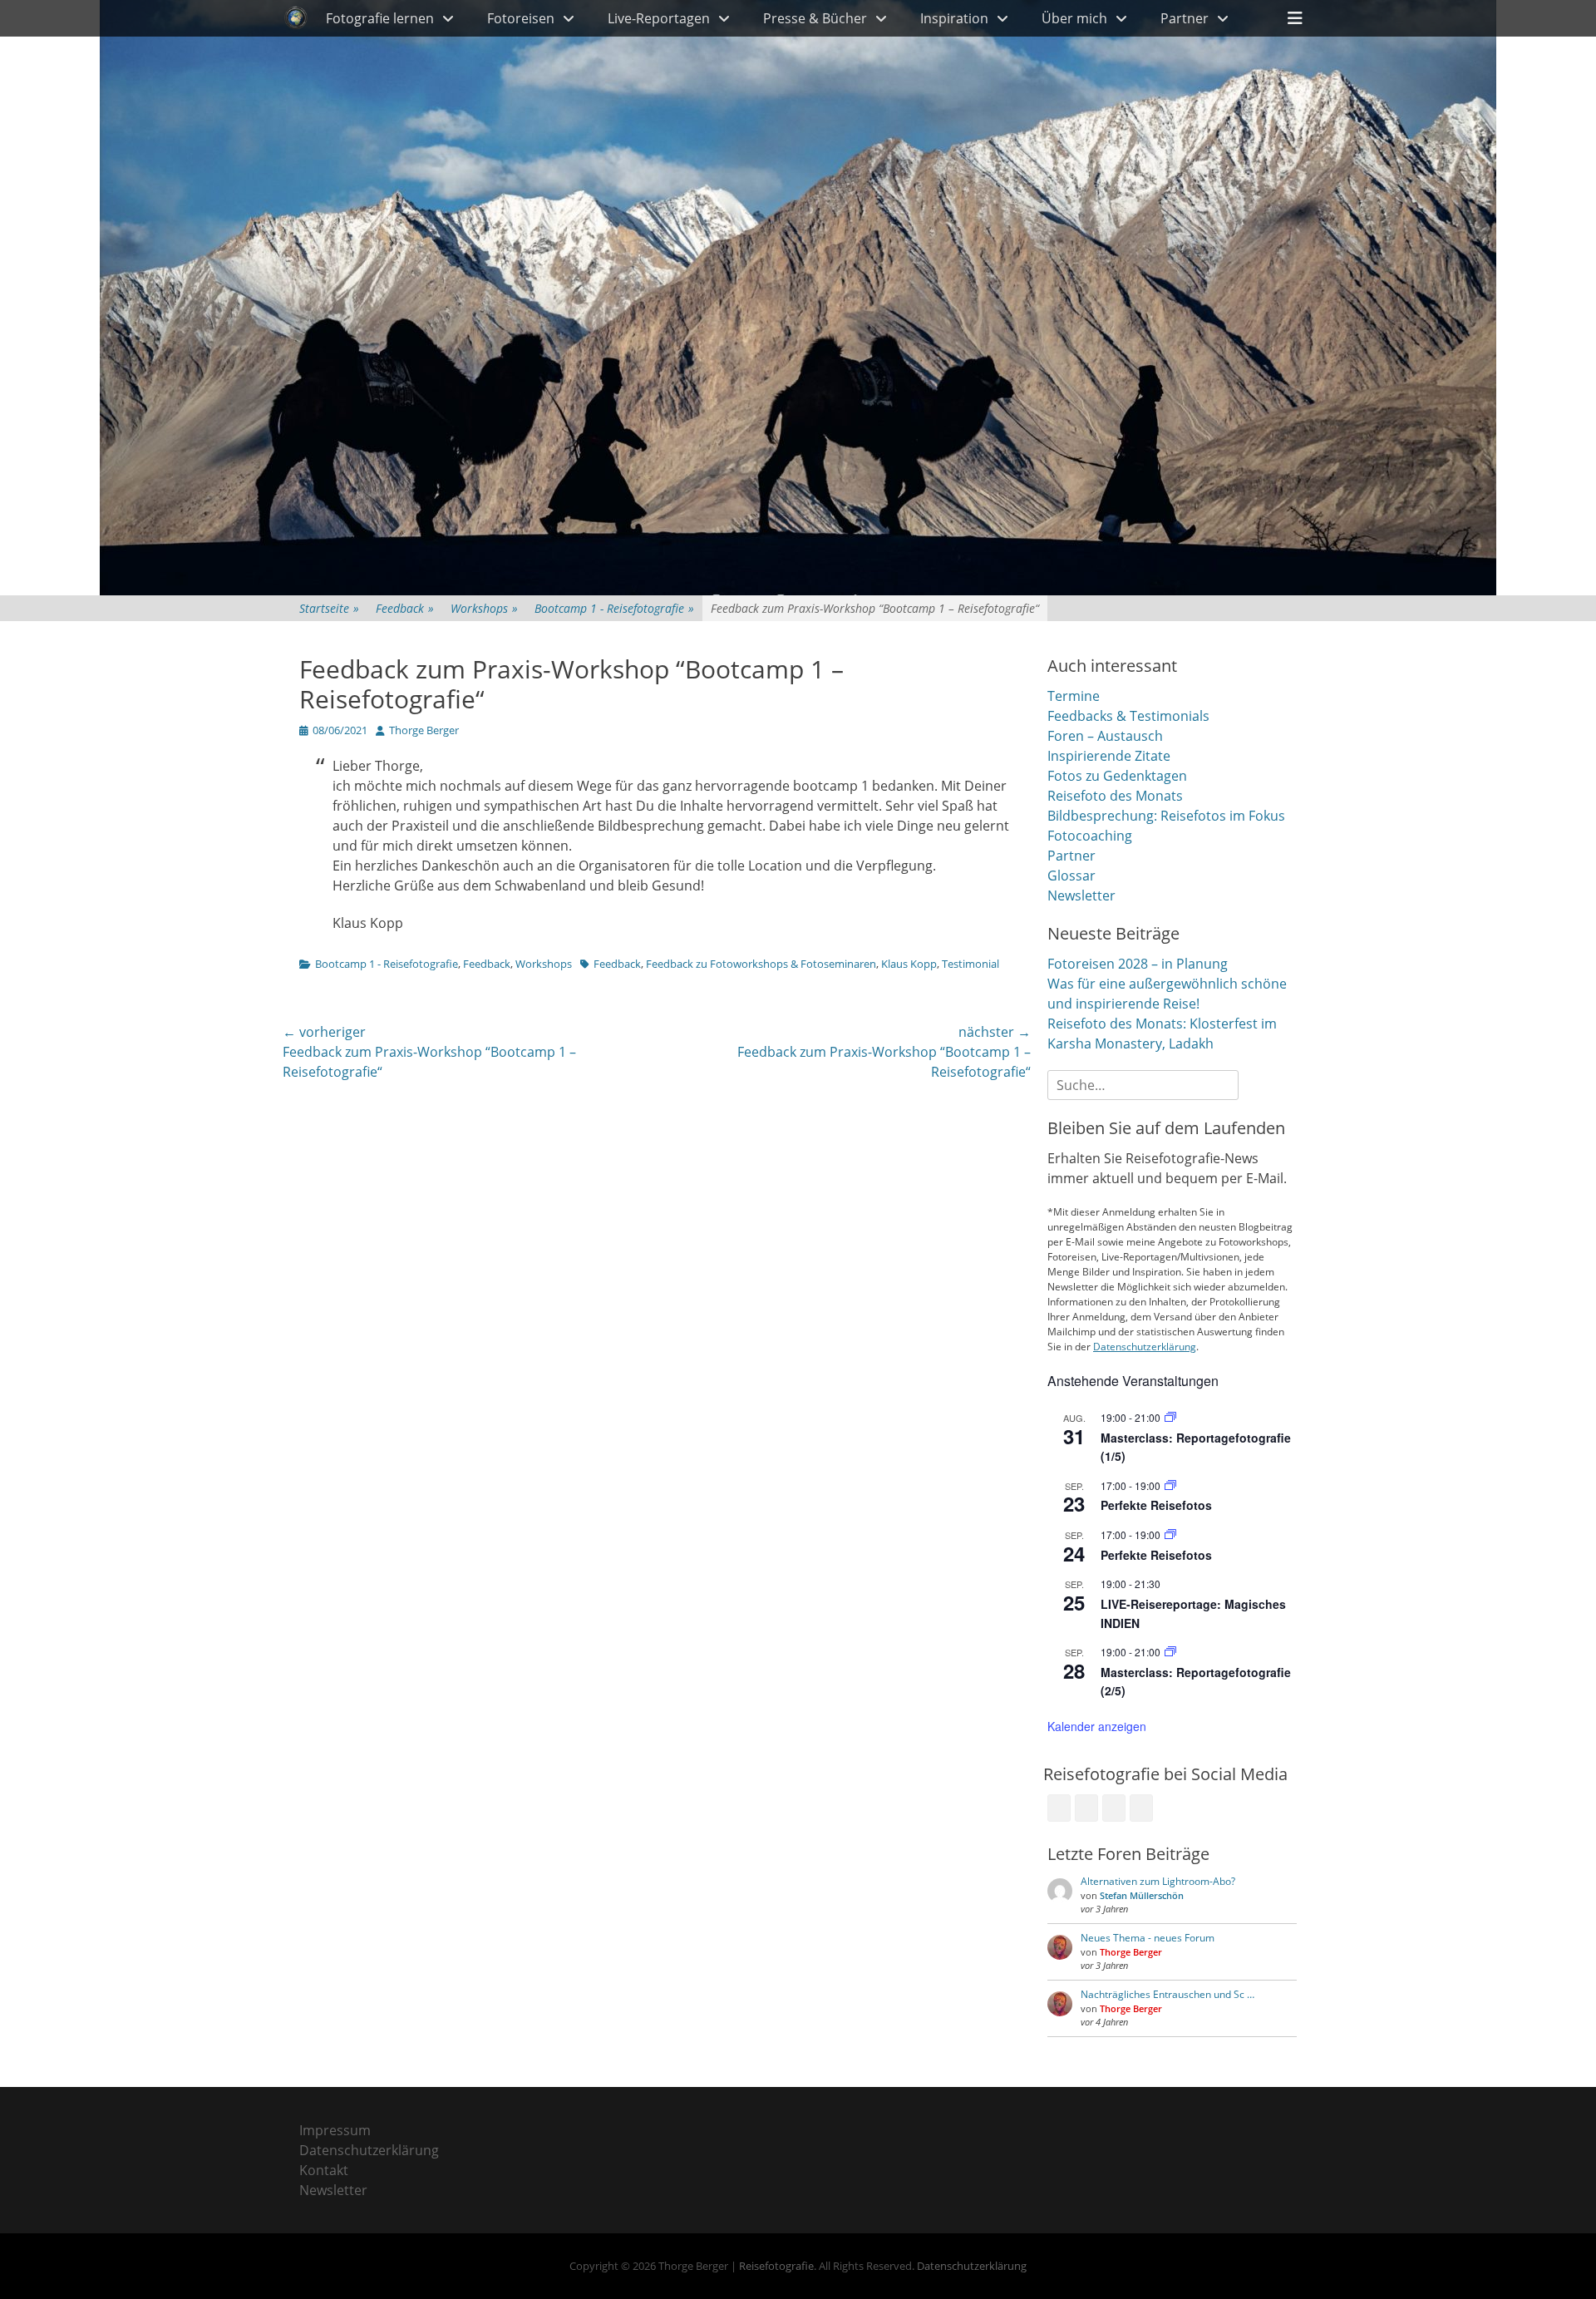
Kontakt (324, 2170)
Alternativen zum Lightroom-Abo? (1158, 1881)
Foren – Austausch (1105, 736)
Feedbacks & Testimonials (1128, 716)
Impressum (335, 2130)
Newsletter (1081, 895)
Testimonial (970, 964)
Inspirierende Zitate (1109, 756)
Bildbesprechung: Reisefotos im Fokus (1166, 816)
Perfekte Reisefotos (1156, 1505)
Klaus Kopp (909, 964)
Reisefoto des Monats (1115, 796)
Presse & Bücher (815, 18)
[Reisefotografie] (296, 18)
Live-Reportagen (659, 18)
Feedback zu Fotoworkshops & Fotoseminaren (761, 964)
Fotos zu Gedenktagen (1117, 776)
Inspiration (954, 18)
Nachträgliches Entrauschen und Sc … (1167, 1994)
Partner (1185, 18)
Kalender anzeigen (1097, 1726)
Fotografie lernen (380, 18)
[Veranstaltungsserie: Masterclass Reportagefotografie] (1170, 1417)
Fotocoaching (1090, 836)
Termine (1074, 696)
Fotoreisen (521, 18)
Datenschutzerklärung (1145, 1347)
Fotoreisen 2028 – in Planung (1138, 964)
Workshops (484, 608)
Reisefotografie (776, 2266)
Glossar (1071, 876)
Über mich (1074, 18)
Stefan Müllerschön (1142, 1895)
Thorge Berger (424, 730)
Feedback (405, 608)
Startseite (329, 608)
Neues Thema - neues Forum (1148, 1938)
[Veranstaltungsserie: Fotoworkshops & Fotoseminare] (1170, 1485)
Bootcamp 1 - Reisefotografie (614, 608)
